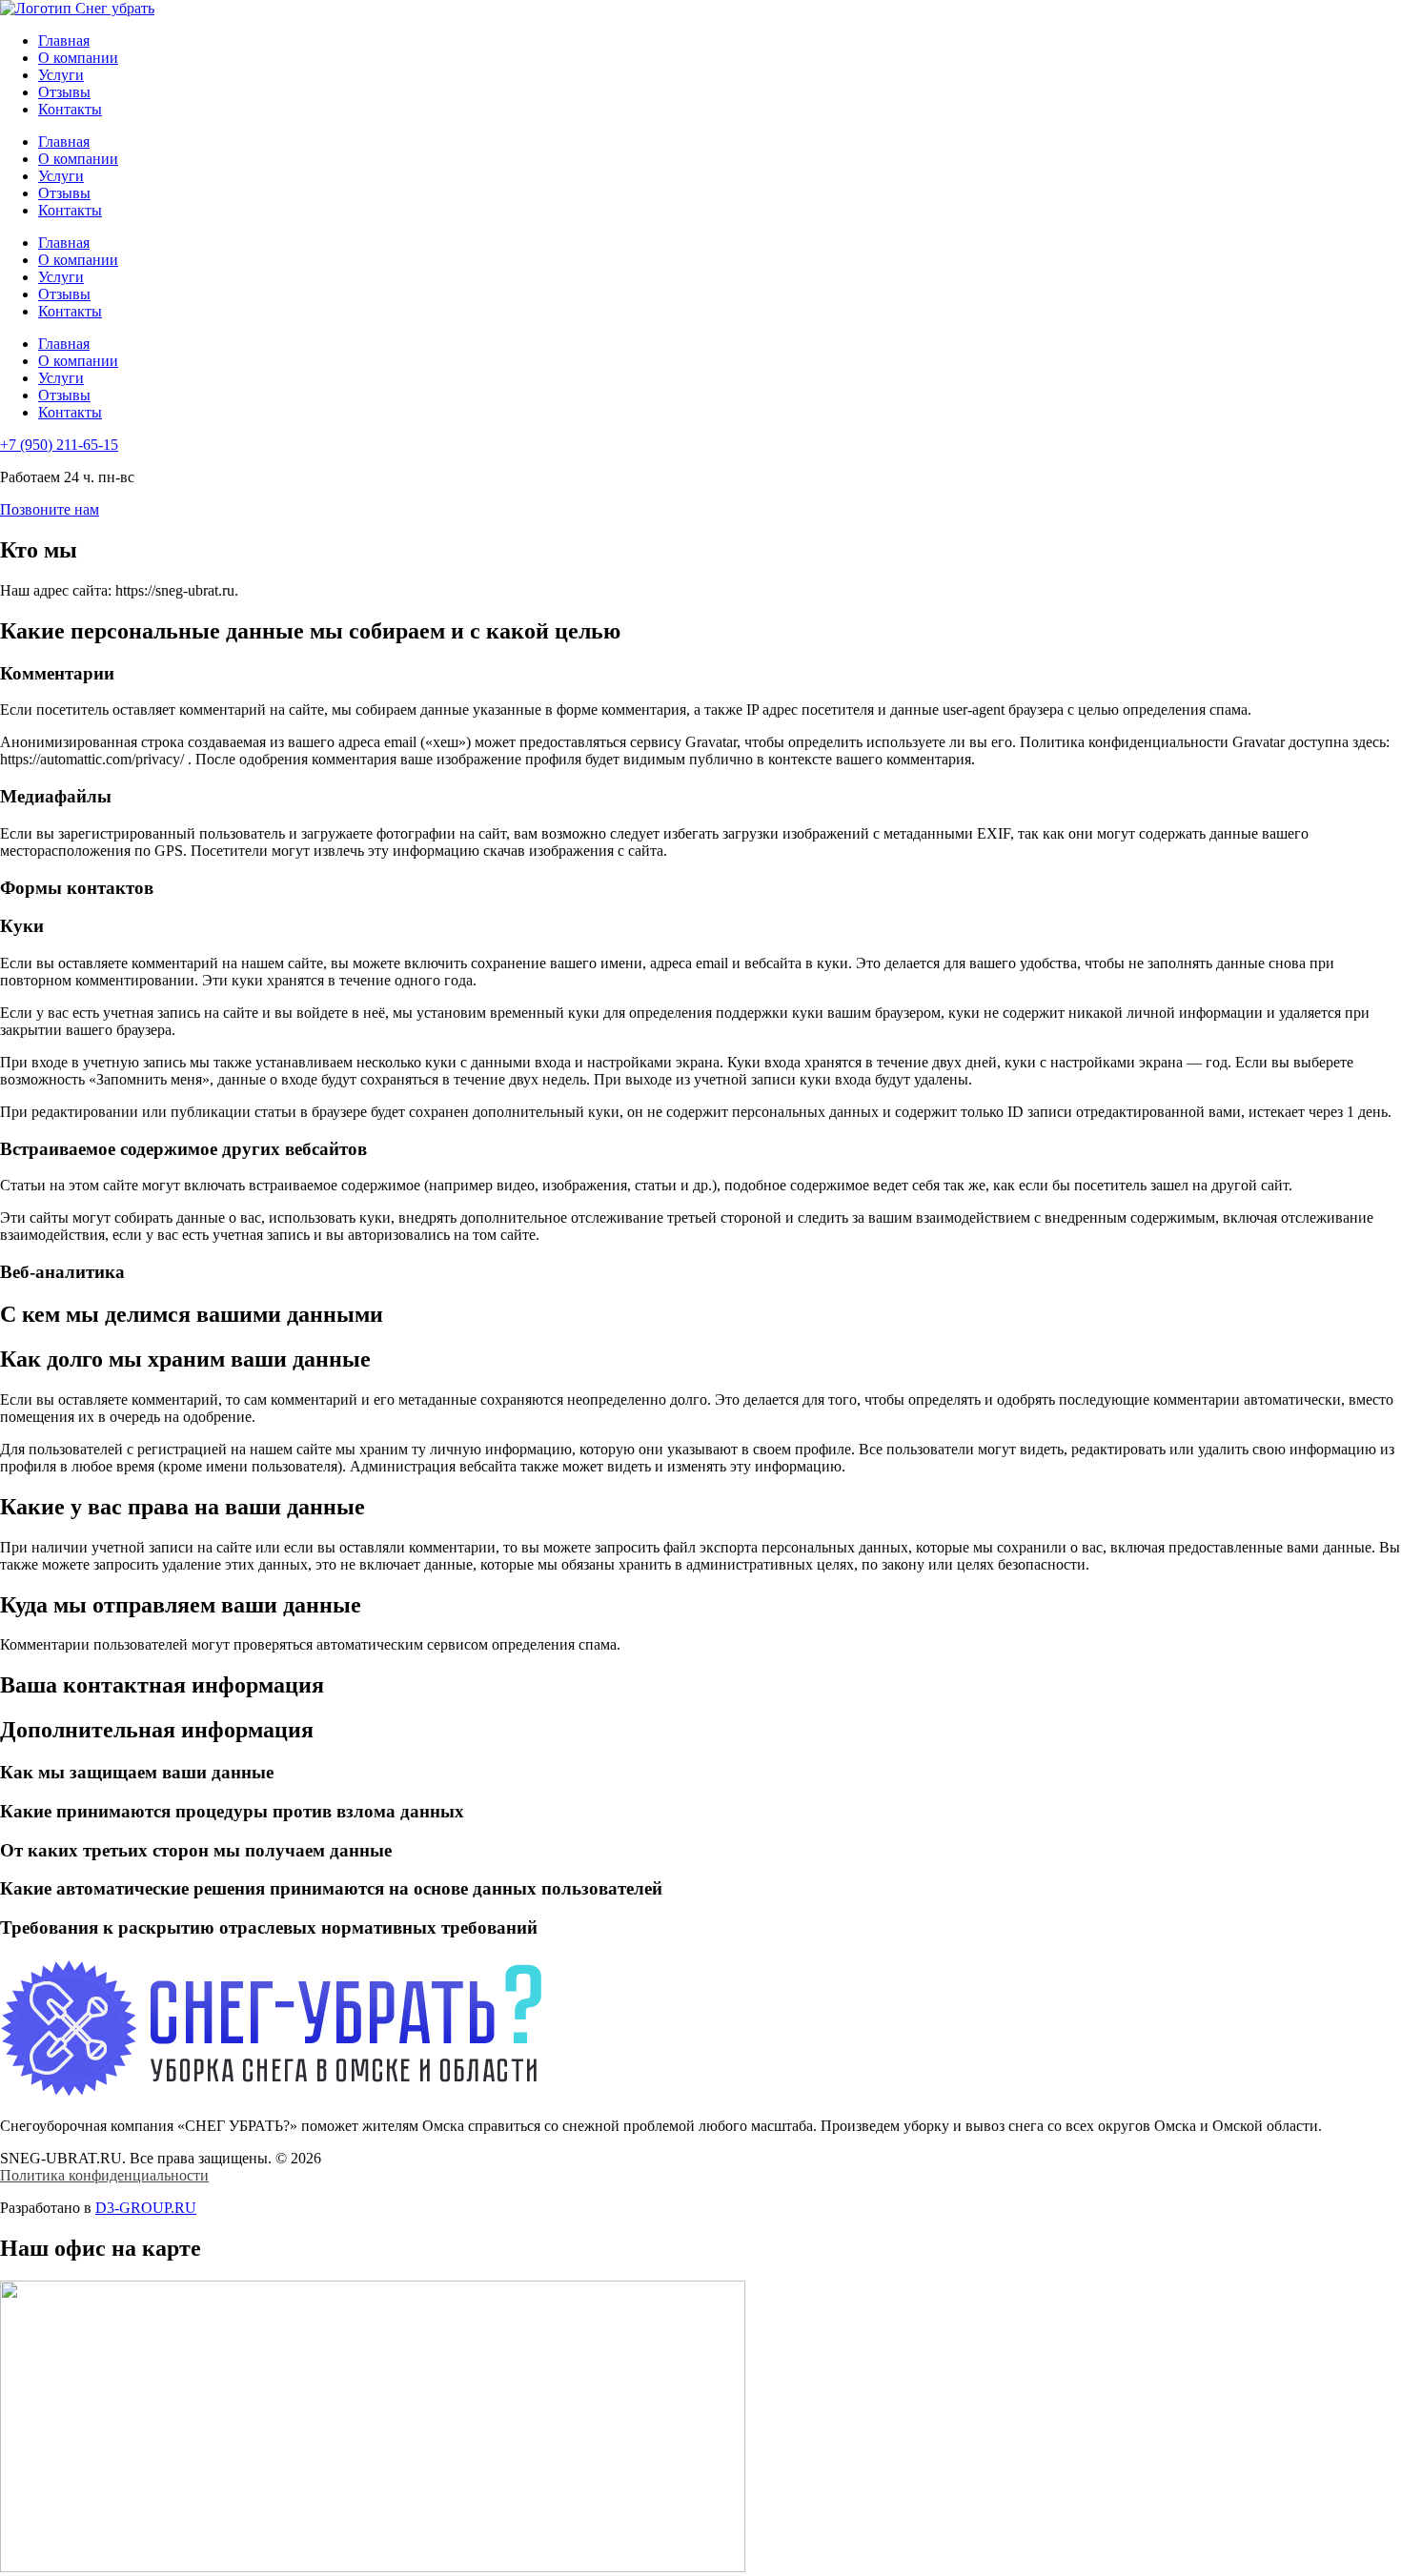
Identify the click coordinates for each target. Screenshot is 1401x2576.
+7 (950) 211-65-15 (59, 445)
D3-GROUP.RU (146, 2208)
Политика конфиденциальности (104, 2175)
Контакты (70, 109)
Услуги (61, 75)
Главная (64, 41)
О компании (78, 58)
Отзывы (64, 92)
